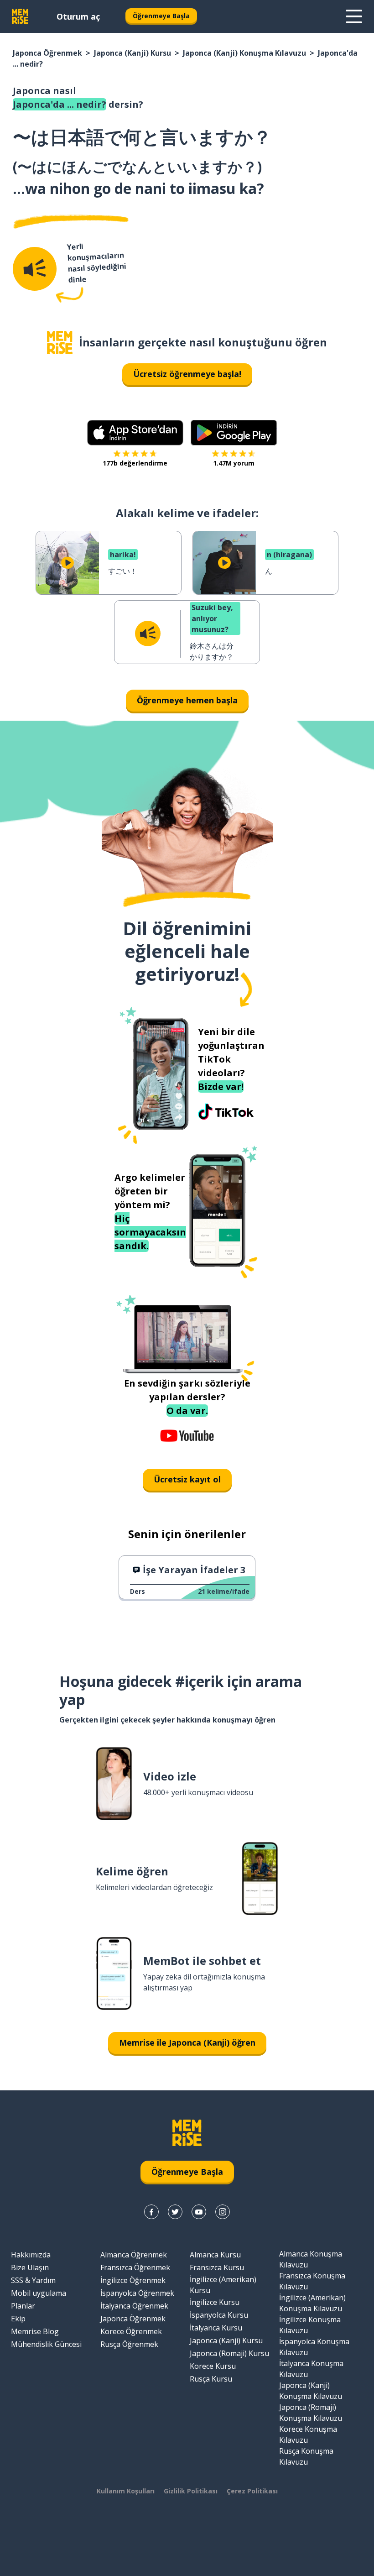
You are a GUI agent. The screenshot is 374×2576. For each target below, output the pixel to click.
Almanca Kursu (215, 2255)
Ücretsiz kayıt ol (187, 1479)
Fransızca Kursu (217, 2267)
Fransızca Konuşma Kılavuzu (312, 2281)
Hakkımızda (31, 2255)
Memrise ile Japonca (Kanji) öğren (187, 2042)
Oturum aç (78, 16)
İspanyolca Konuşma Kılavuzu (314, 2347)
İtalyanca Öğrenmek (134, 2306)
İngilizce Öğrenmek (133, 2280)
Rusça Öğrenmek (129, 2344)
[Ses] (35, 269)
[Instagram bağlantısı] (223, 2212)
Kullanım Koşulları (126, 2491)
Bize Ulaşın (30, 2267)
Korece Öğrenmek (131, 2331)
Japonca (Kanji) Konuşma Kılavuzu (244, 53)
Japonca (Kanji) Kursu (132, 53)
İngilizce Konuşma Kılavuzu (310, 2325)
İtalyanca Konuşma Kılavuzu (311, 2369)
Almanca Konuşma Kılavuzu (311, 2259)
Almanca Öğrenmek (134, 2255)
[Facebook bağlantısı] (151, 2212)
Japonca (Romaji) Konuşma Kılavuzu (311, 2413)
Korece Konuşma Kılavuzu (308, 2435)
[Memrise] (20, 16)
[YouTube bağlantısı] (199, 2212)
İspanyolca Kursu (219, 2315)
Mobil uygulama (39, 2293)
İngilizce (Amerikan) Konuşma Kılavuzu (312, 2303)
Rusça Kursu (211, 2379)
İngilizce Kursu (215, 2302)
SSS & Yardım (33, 2280)
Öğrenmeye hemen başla (187, 700)
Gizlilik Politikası (191, 2491)
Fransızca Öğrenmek (135, 2267)
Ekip (18, 2319)
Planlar (23, 2306)
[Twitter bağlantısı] (175, 2212)
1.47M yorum (234, 463)
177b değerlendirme (135, 463)
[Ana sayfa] (60, 343)
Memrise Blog (35, 2331)
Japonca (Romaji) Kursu (229, 2353)
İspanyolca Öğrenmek (137, 2293)
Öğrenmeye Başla (161, 16)
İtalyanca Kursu (216, 2328)
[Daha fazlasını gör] (354, 16)
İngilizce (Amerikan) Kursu (223, 2285)
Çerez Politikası (252, 2491)
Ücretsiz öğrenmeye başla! (187, 374)
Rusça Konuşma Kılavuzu (306, 2456)
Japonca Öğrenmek (47, 53)
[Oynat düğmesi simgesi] (68, 563)
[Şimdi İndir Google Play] (234, 433)
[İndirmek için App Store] (135, 433)
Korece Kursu (213, 2366)
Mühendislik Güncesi (46, 2344)
